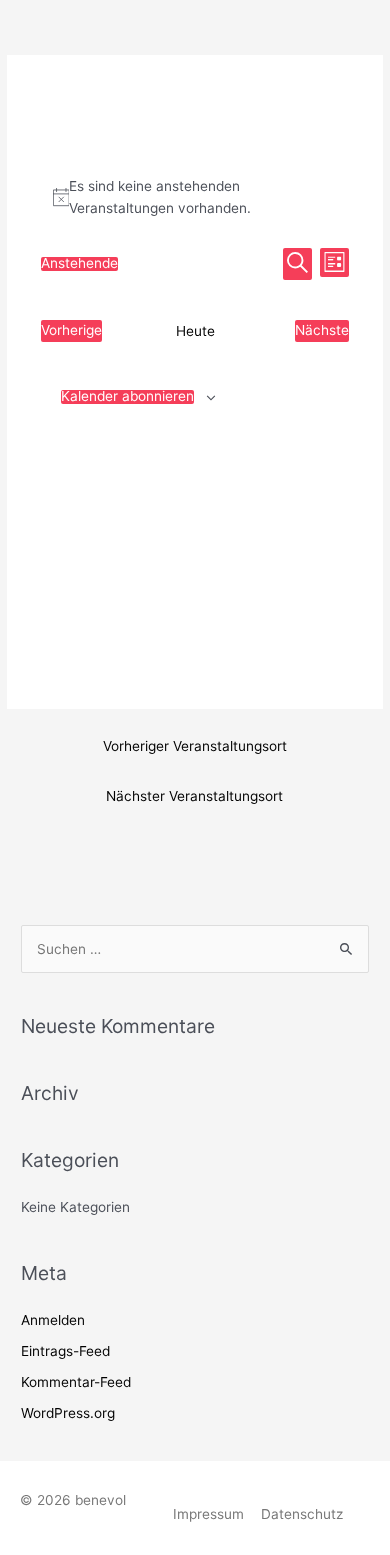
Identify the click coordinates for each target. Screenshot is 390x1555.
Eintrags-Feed (65, 1351)
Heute (195, 331)
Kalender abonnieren (127, 397)
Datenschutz (302, 1514)
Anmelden (53, 1320)
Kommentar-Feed (76, 1382)
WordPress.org (68, 1413)
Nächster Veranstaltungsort (194, 796)
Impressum (208, 1514)
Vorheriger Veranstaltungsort (195, 746)
